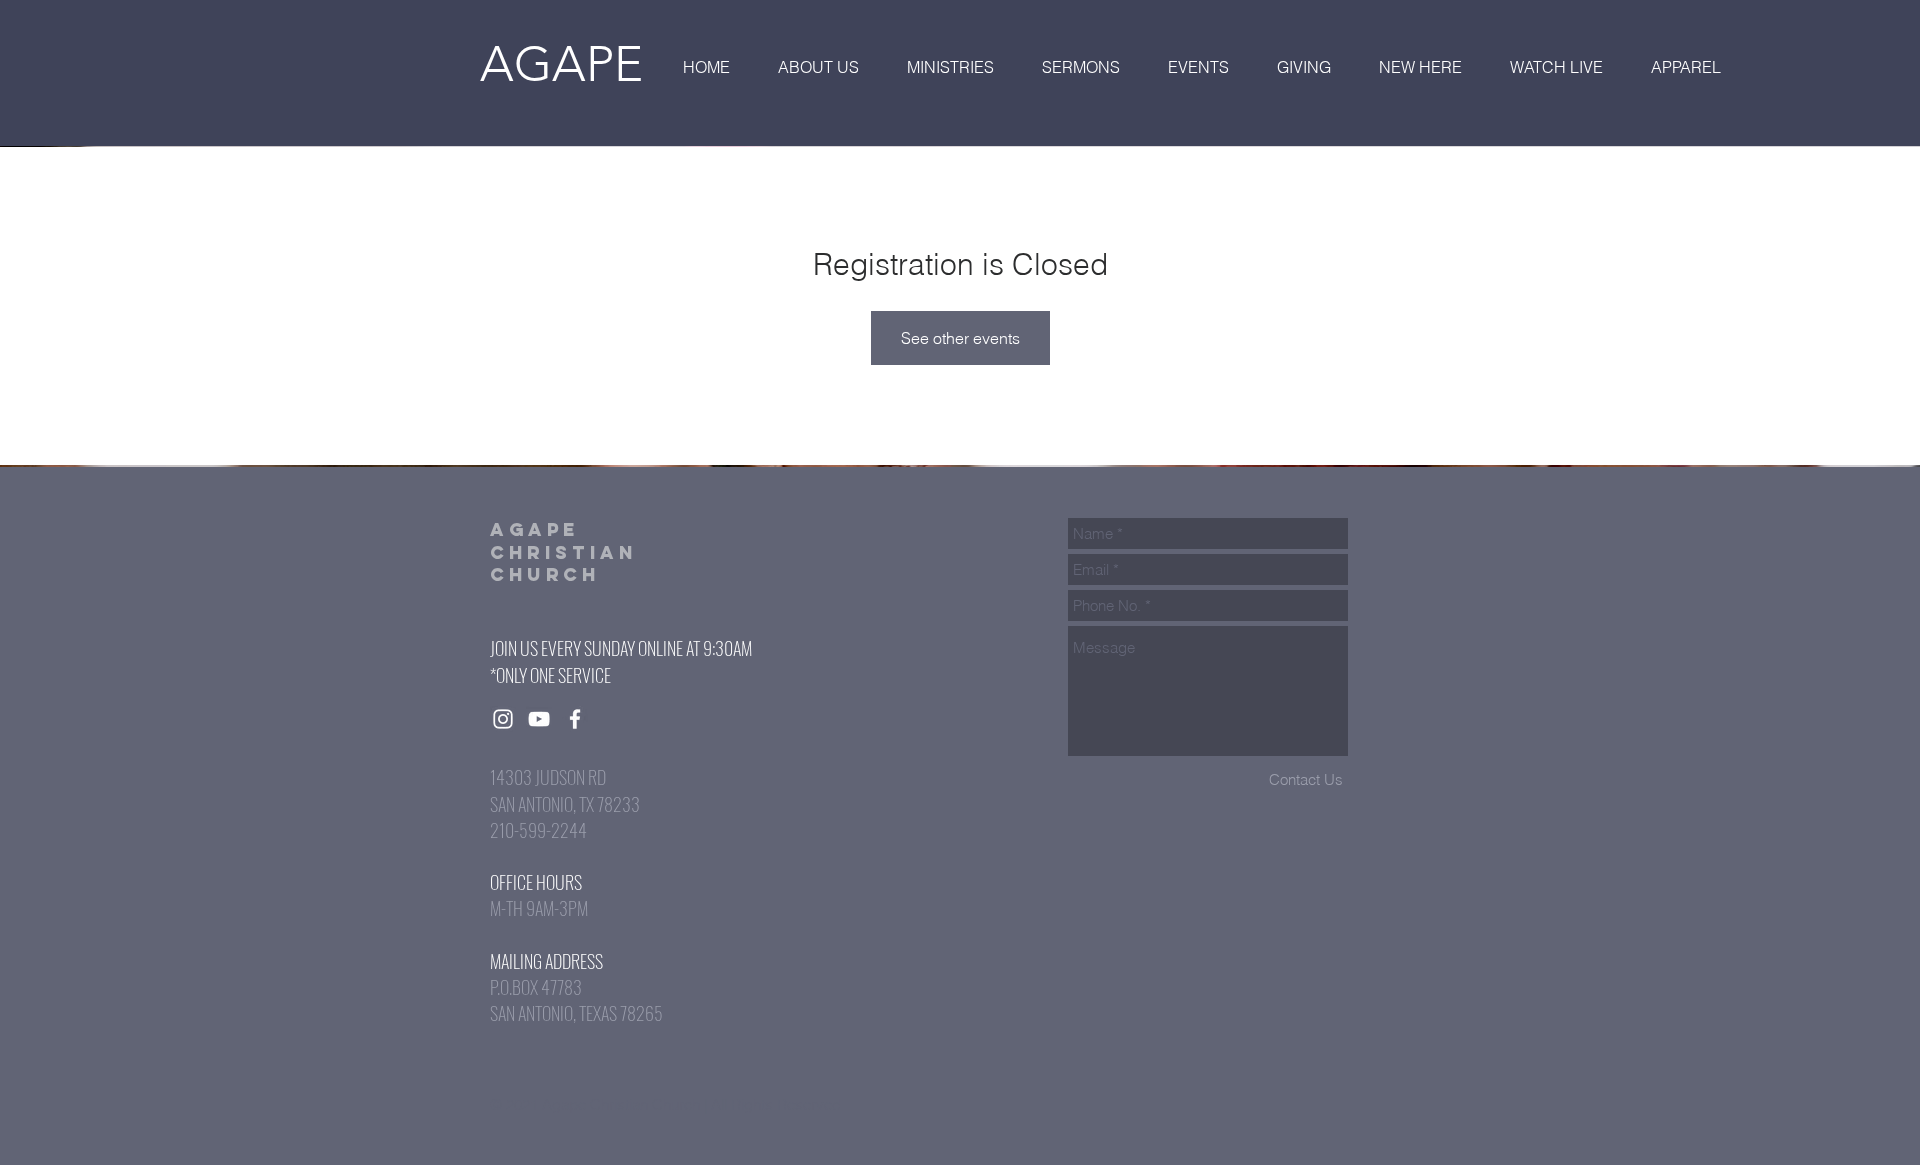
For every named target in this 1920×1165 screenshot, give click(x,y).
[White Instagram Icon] (503, 719)
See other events (960, 338)
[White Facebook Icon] (575, 719)
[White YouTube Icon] (539, 719)
